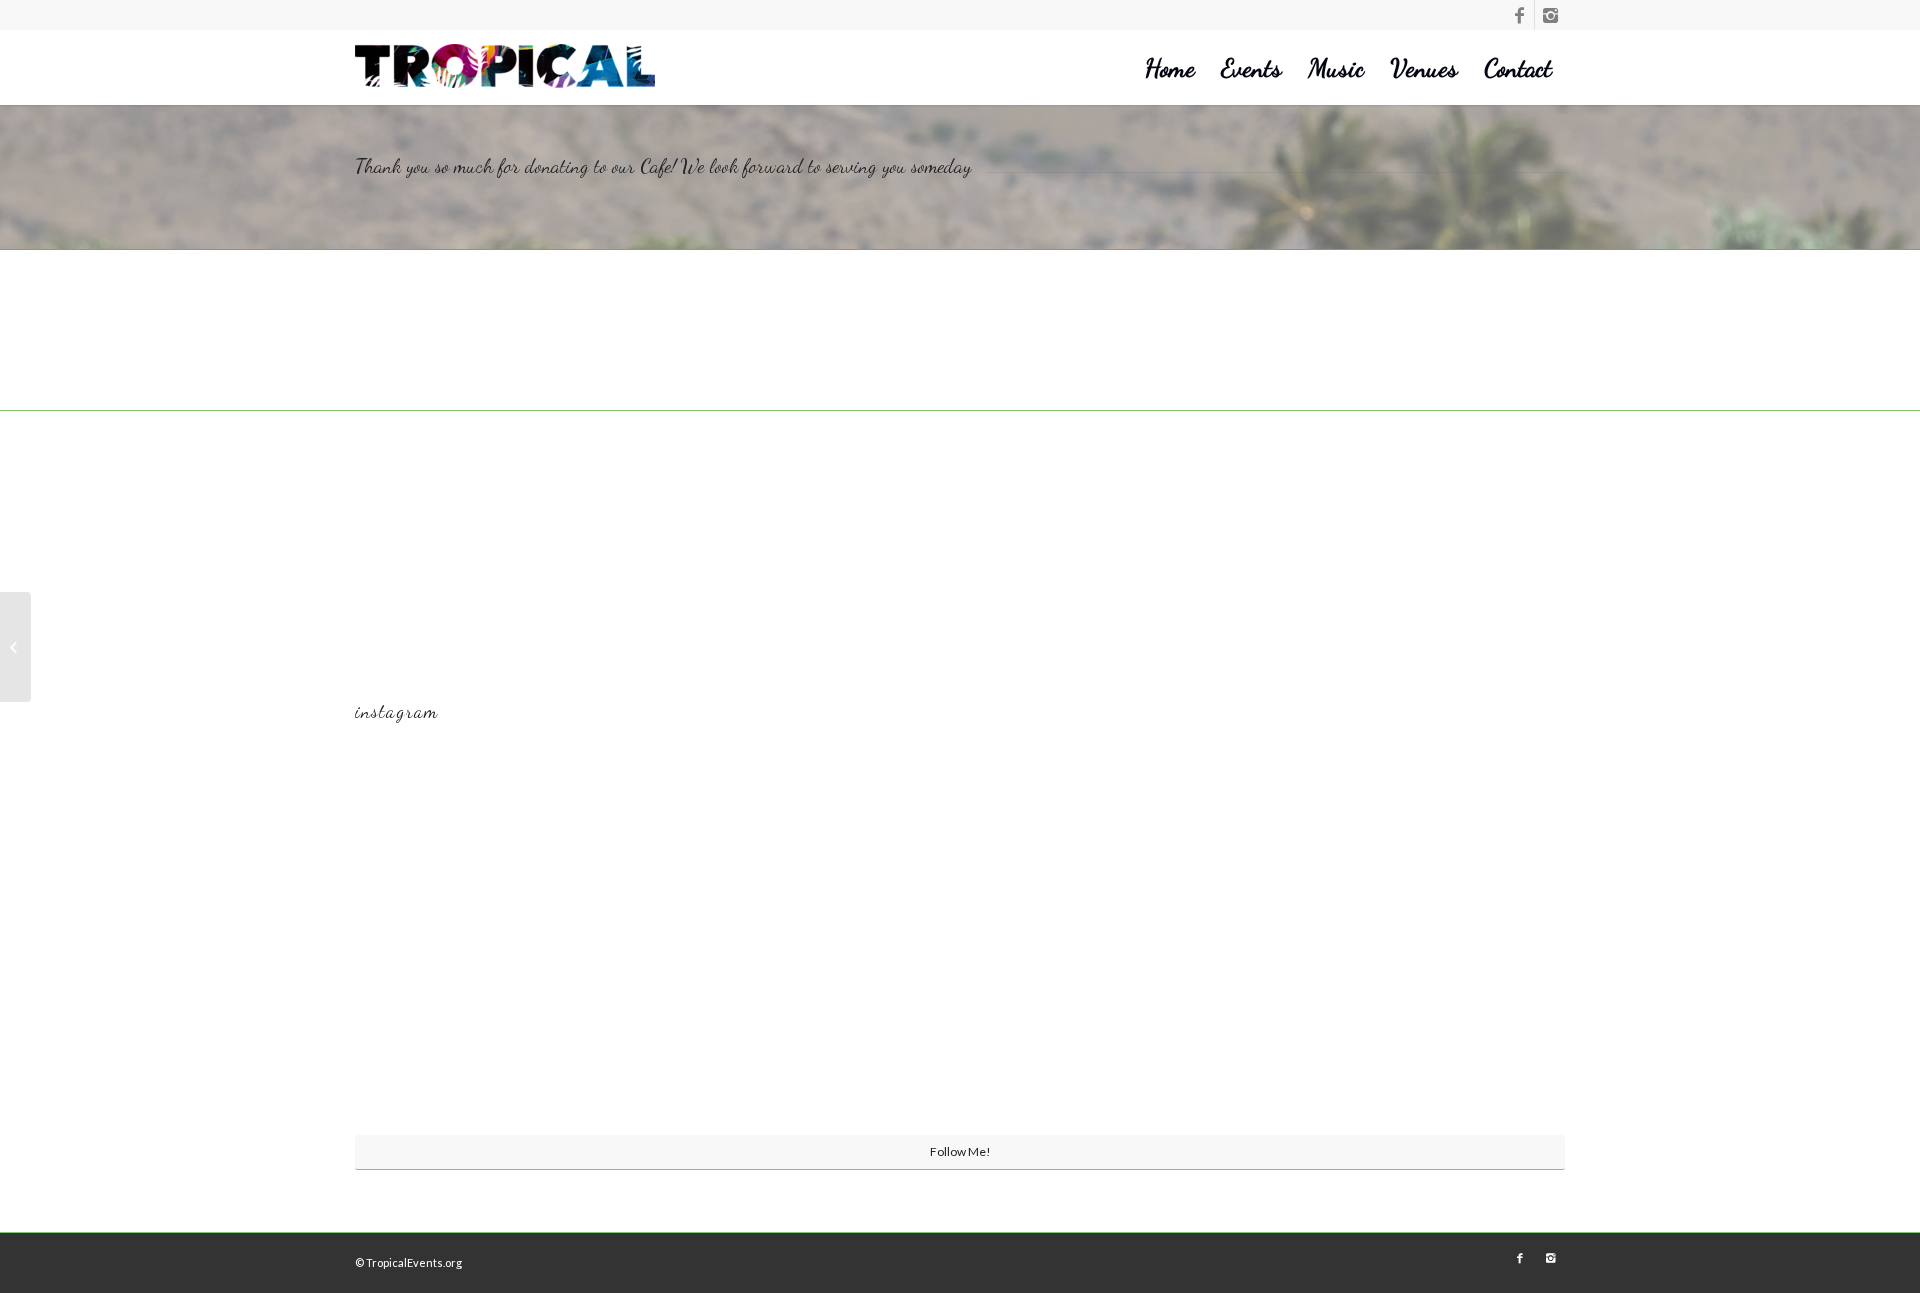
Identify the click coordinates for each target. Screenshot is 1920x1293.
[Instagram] (1550, 15)
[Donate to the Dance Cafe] (15, 647)
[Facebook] (1519, 15)
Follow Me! (960, 1151)
